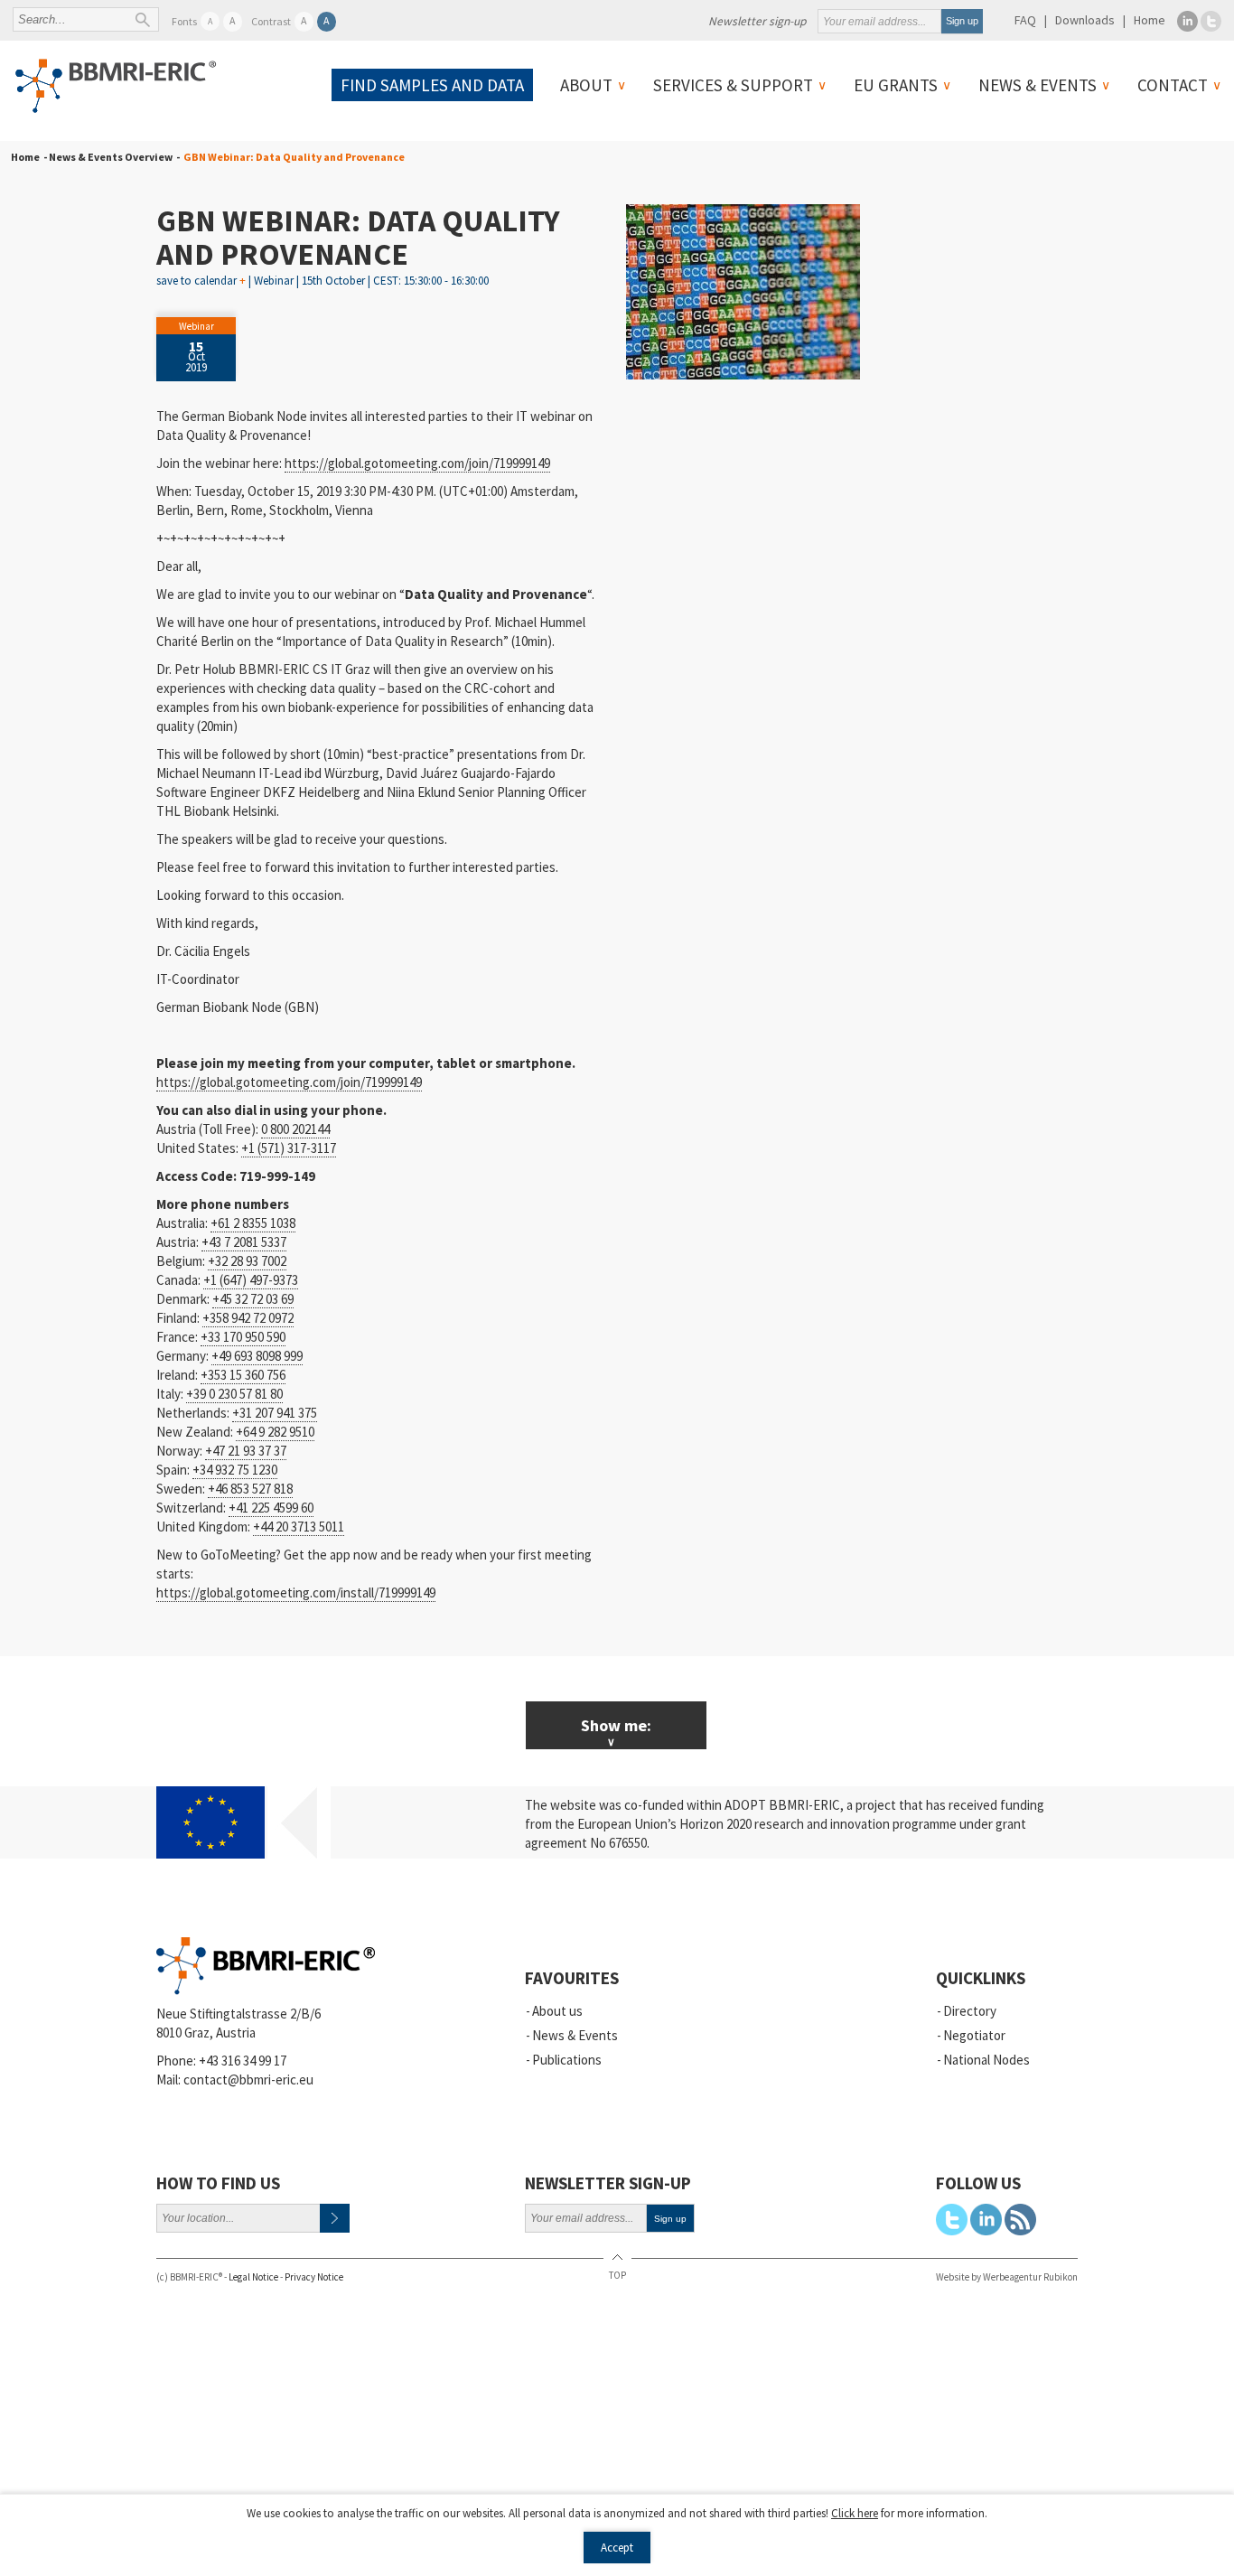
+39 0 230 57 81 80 (234, 1394)
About (586, 85)
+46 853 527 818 (250, 1489)
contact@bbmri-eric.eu (248, 2080)
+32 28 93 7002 (247, 1261)
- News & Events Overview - (110, 157)
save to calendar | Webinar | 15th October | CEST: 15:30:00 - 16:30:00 (323, 281)
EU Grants (896, 85)
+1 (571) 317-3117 (289, 1148)
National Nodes (986, 2060)
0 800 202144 (295, 1129)
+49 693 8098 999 (257, 1356)
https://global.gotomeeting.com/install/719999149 (296, 1592)
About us (557, 2011)
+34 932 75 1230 (235, 1470)
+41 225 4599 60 (271, 1508)
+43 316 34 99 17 (243, 2061)
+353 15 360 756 (243, 1375)
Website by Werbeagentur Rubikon (1007, 2277)
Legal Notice (253, 2277)
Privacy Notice (314, 2277)
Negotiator (974, 2035)
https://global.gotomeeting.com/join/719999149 (417, 463)
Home (1150, 20)
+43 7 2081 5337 (244, 1242)
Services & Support (733, 85)
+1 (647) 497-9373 (251, 1280)
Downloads (1085, 20)
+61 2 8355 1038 (253, 1223)
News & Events (1038, 85)
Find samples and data (432, 85)
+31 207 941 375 (275, 1413)
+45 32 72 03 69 (253, 1299)
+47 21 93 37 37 (246, 1451)
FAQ (1025, 20)
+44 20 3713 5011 (299, 1527)
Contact (1173, 85)
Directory (970, 2011)
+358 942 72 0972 (248, 1318)
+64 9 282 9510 (275, 1432)
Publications (567, 2060)
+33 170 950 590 (243, 1337)
